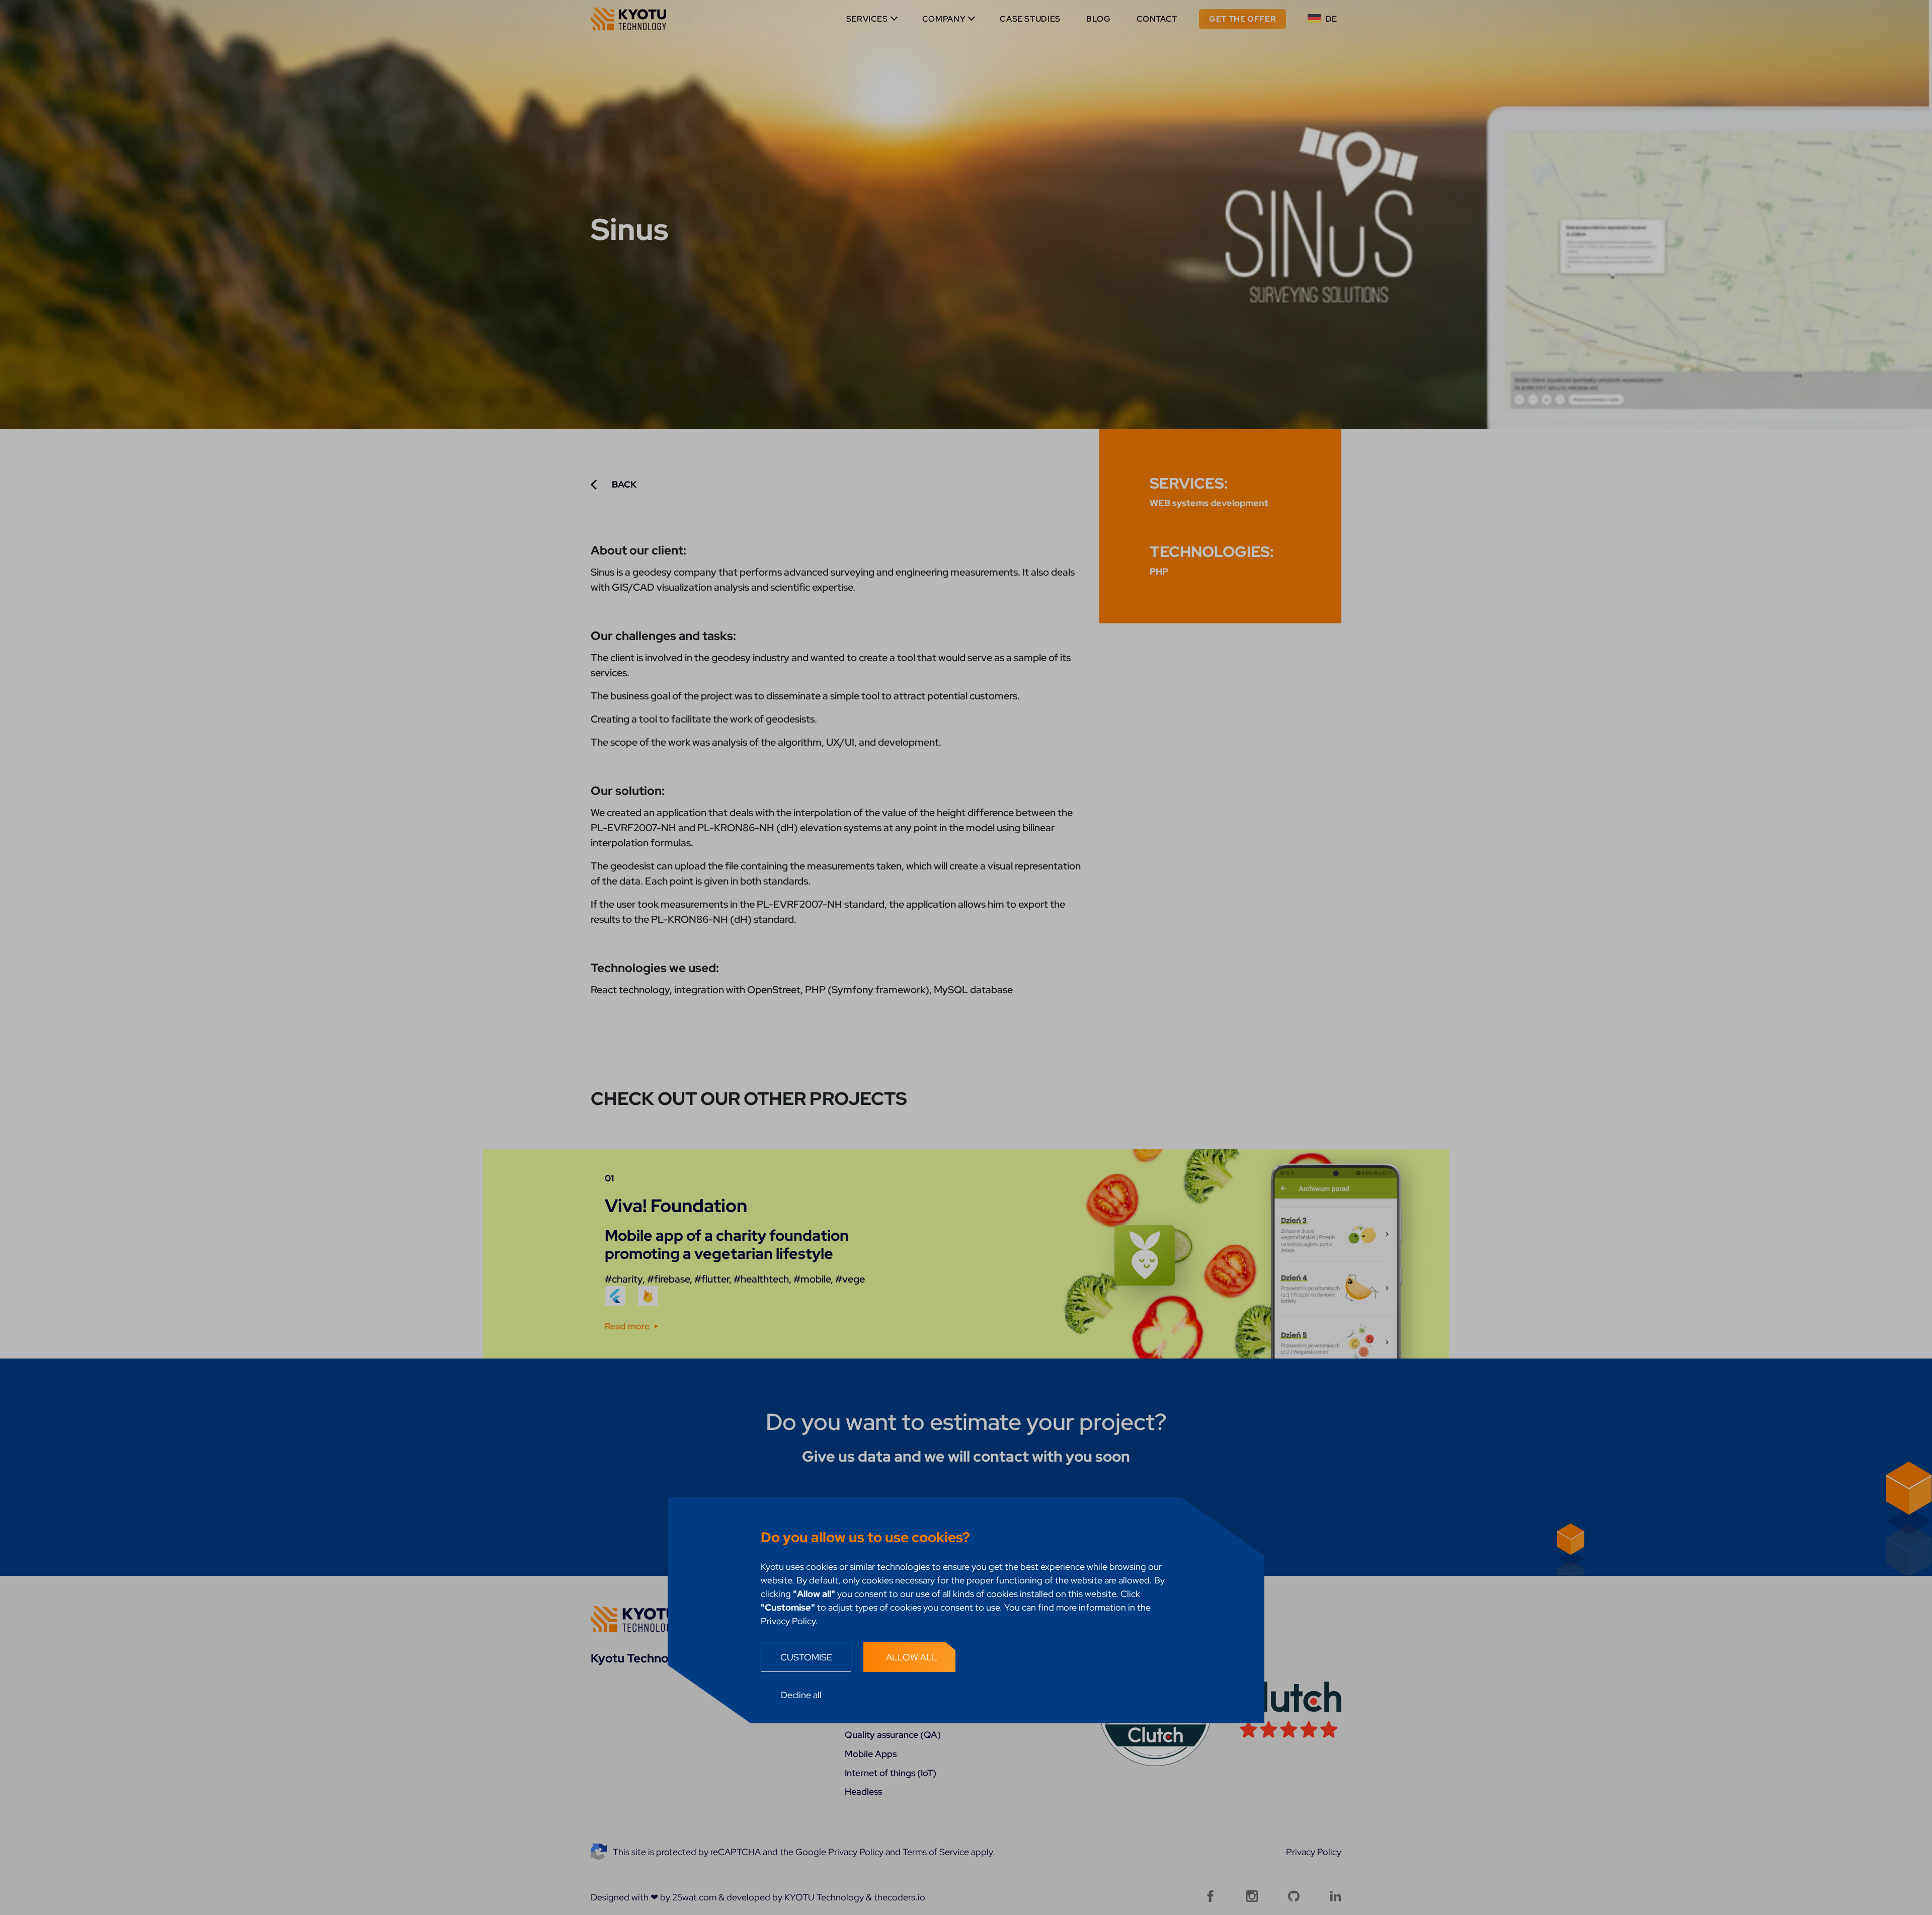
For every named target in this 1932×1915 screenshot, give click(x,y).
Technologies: (1212, 551)
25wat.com (694, 1897)
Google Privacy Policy (839, 1852)
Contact (1157, 19)
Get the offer (1242, 19)
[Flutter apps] (615, 1296)
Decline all (801, 1695)
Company (944, 19)
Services (867, 19)
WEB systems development (1209, 503)
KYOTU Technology (824, 1897)
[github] (1294, 1896)
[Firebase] (648, 1296)
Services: (1189, 483)
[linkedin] (1336, 1896)
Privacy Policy (1314, 1852)
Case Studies (1030, 19)
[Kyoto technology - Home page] (628, 19)
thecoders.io (900, 1897)
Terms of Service (936, 1852)
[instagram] (1252, 1896)
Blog (1099, 19)
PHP (1159, 571)
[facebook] (1210, 1896)
